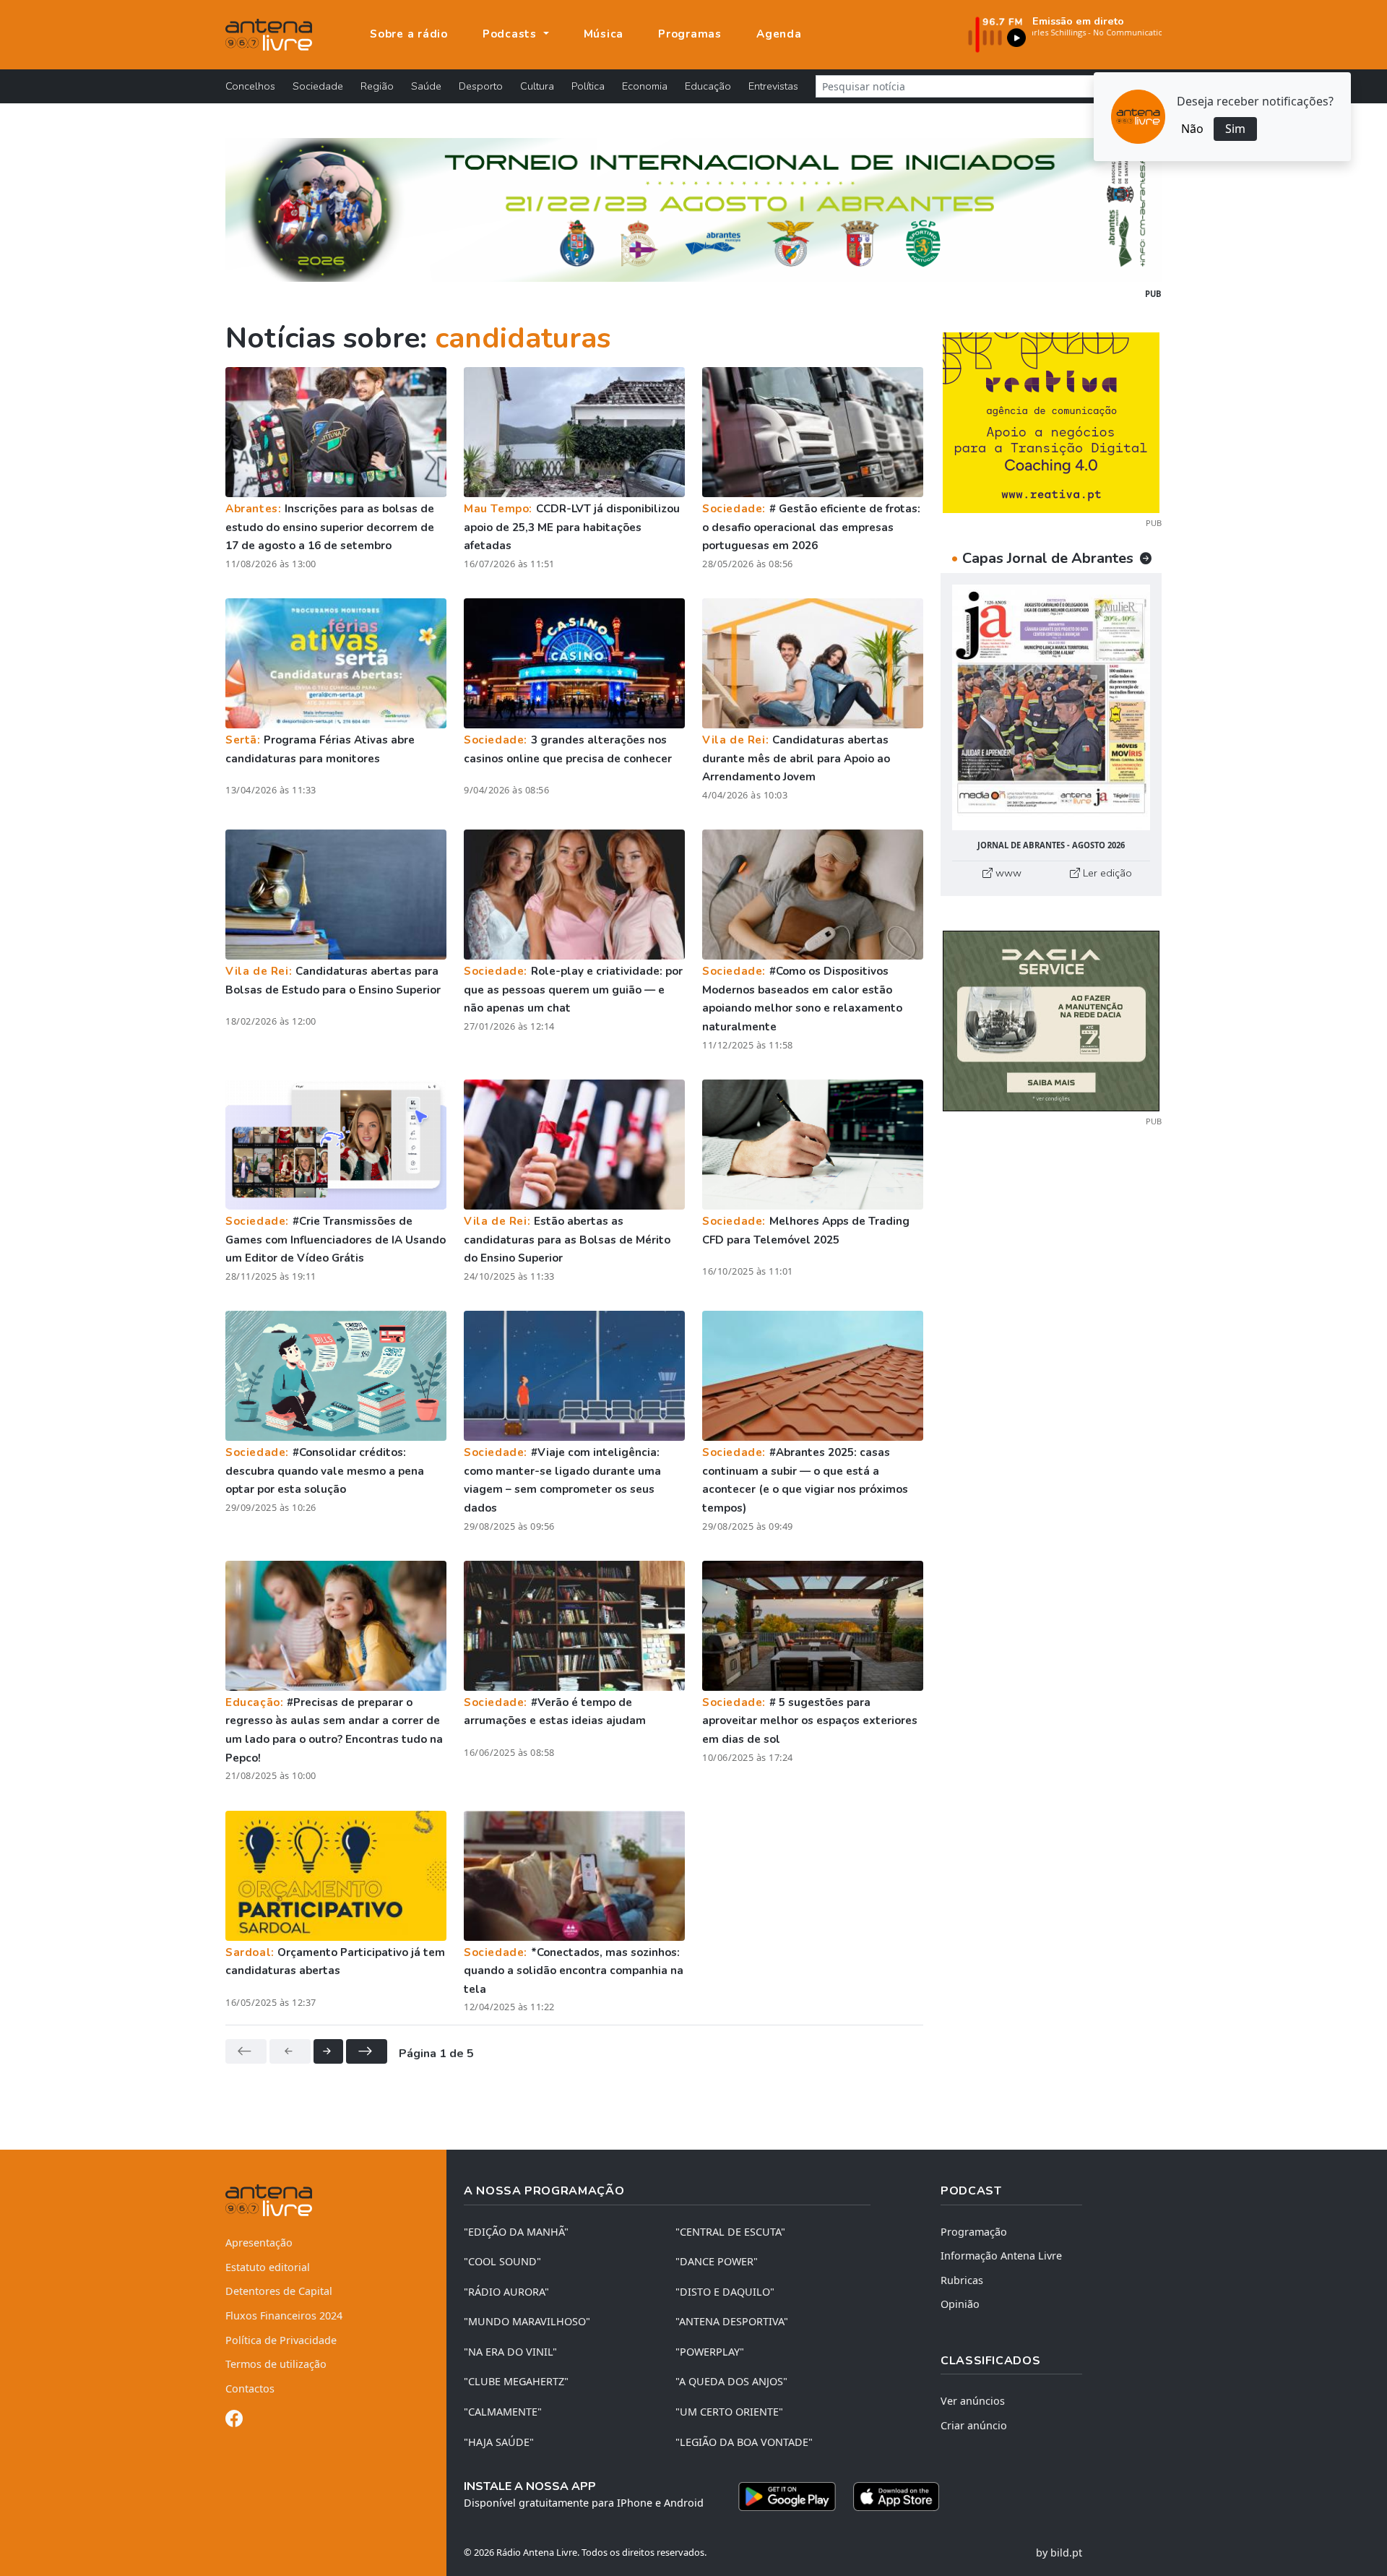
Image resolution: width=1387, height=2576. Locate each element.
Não (1192, 129)
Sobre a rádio (409, 34)
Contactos (250, 2388)
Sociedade (318, 86)
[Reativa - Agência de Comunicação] (1051, 421)
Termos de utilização (276, 2364)
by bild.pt (1059, 2553)
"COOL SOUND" (502, 2261)
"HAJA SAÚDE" (499, 2442)
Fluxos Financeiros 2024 (284, 2316)
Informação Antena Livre (1001, 2256)
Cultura (537, 86)
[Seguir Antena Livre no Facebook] (234, 2421)
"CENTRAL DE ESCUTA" (730, 2232)
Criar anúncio (974, 2425)
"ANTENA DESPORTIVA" (732, 2321)
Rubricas (962, 2280)
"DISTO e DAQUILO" (725, 2292)
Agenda (779, 34)
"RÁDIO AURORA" (506, 2292)
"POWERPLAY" (710, 2352)
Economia (645, 86)
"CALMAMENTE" (503, 2412)
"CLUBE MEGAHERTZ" (516, 2381)
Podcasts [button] (511, 34)
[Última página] (367, 2051)
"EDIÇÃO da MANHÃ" (516, 2232)
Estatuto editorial (268, 2267)
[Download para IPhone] (896, 2497)
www (1007, 873)
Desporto (481, 86)
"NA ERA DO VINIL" (510, 2352)
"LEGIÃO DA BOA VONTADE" (744, 2442)
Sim (1235, 129)
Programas (690, 34)
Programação (974, 2232)
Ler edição (1106, 873)
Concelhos (250, 86)
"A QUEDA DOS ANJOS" (731, 2381)
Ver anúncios (973, 2401)
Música (604, 34)
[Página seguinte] (328, 2051)
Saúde (426, 86)
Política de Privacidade (281, 2340)
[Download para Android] (787, 2497)
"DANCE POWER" (717, 2261)
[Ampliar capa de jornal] (1051, 708)
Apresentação (259, 2243)
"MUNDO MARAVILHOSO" (527, 2321)
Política (588, 86)
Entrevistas (773, 86)
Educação (708, 86)
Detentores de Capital (279, 2291)
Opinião (960, 2304)
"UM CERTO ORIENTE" (729, 2412)
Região (377, 86)
